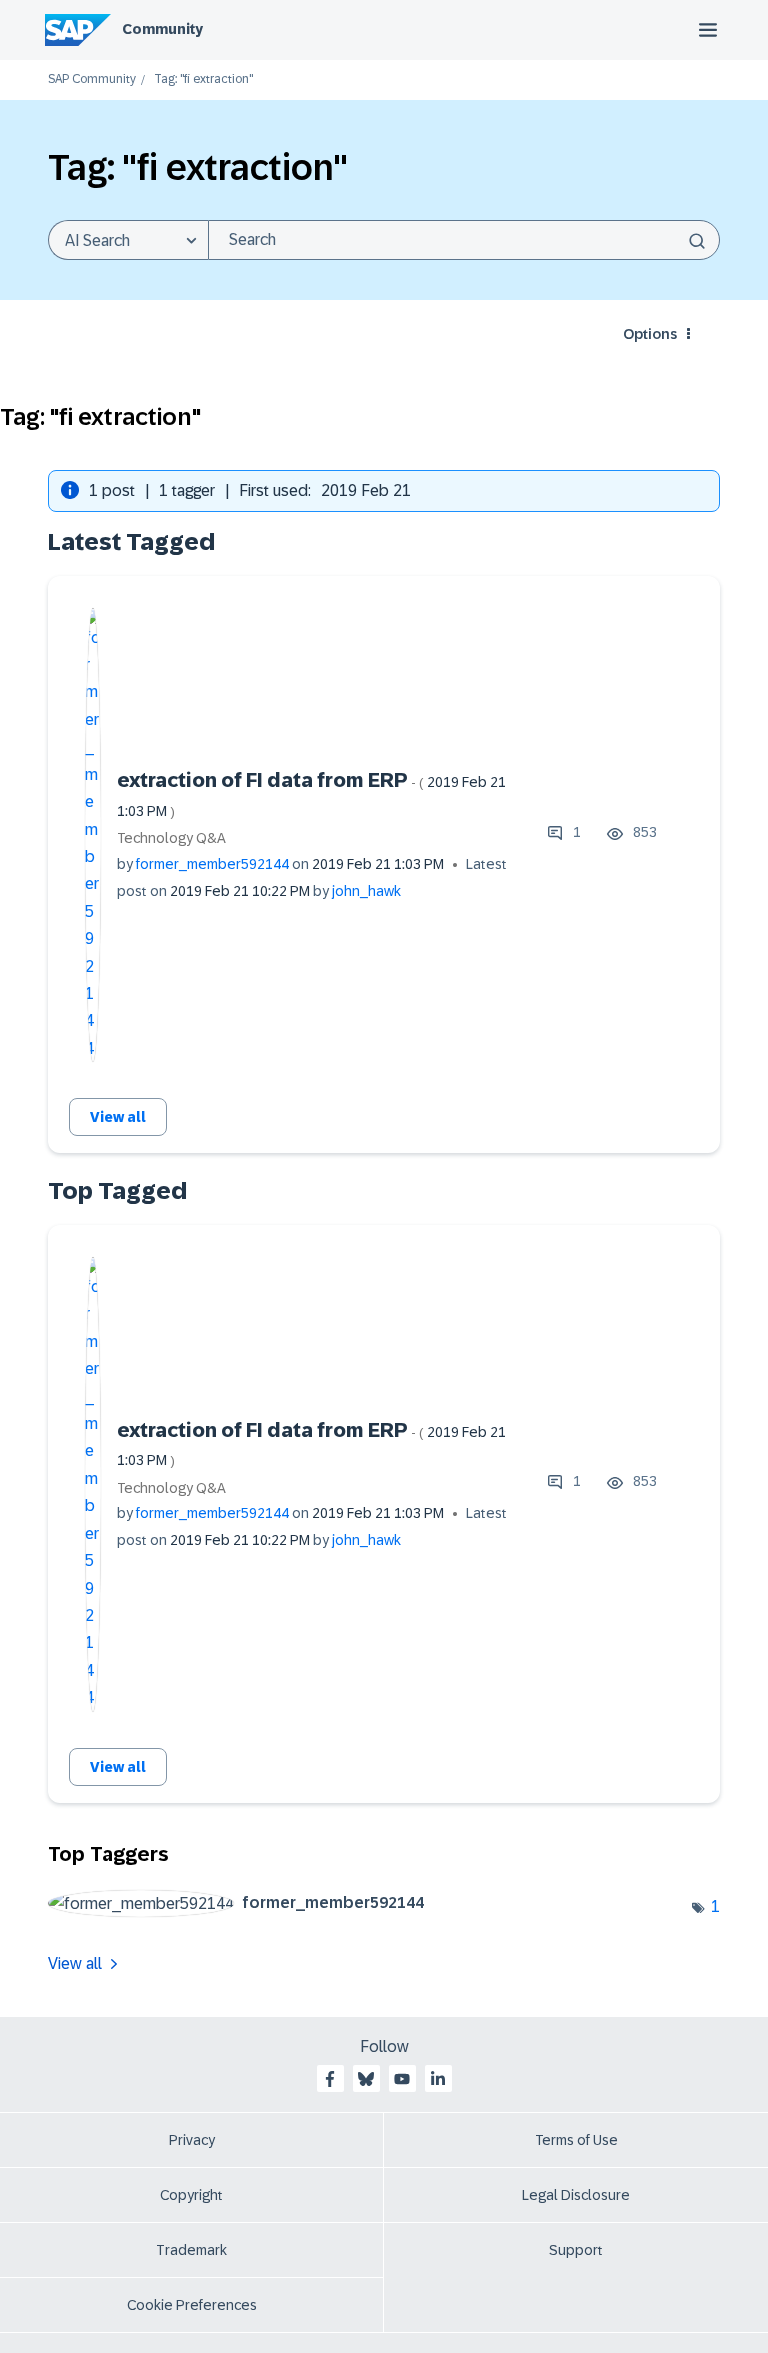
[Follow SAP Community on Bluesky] (366, 2079)
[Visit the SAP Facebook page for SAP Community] (330, 2079)
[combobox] (464, 240)
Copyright (191, 2195)
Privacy (192, 2140)
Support (576, 2250)
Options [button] (650, 334)
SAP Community (92, 79)
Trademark (191, 2250)
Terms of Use (576, 2140)
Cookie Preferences (192, 2305)
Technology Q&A (171, 838)
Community (162, 29)
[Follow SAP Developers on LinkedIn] (438, 2079)
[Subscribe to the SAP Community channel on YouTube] (402, 2079)
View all (118, 1117)
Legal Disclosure (576, 2195)
